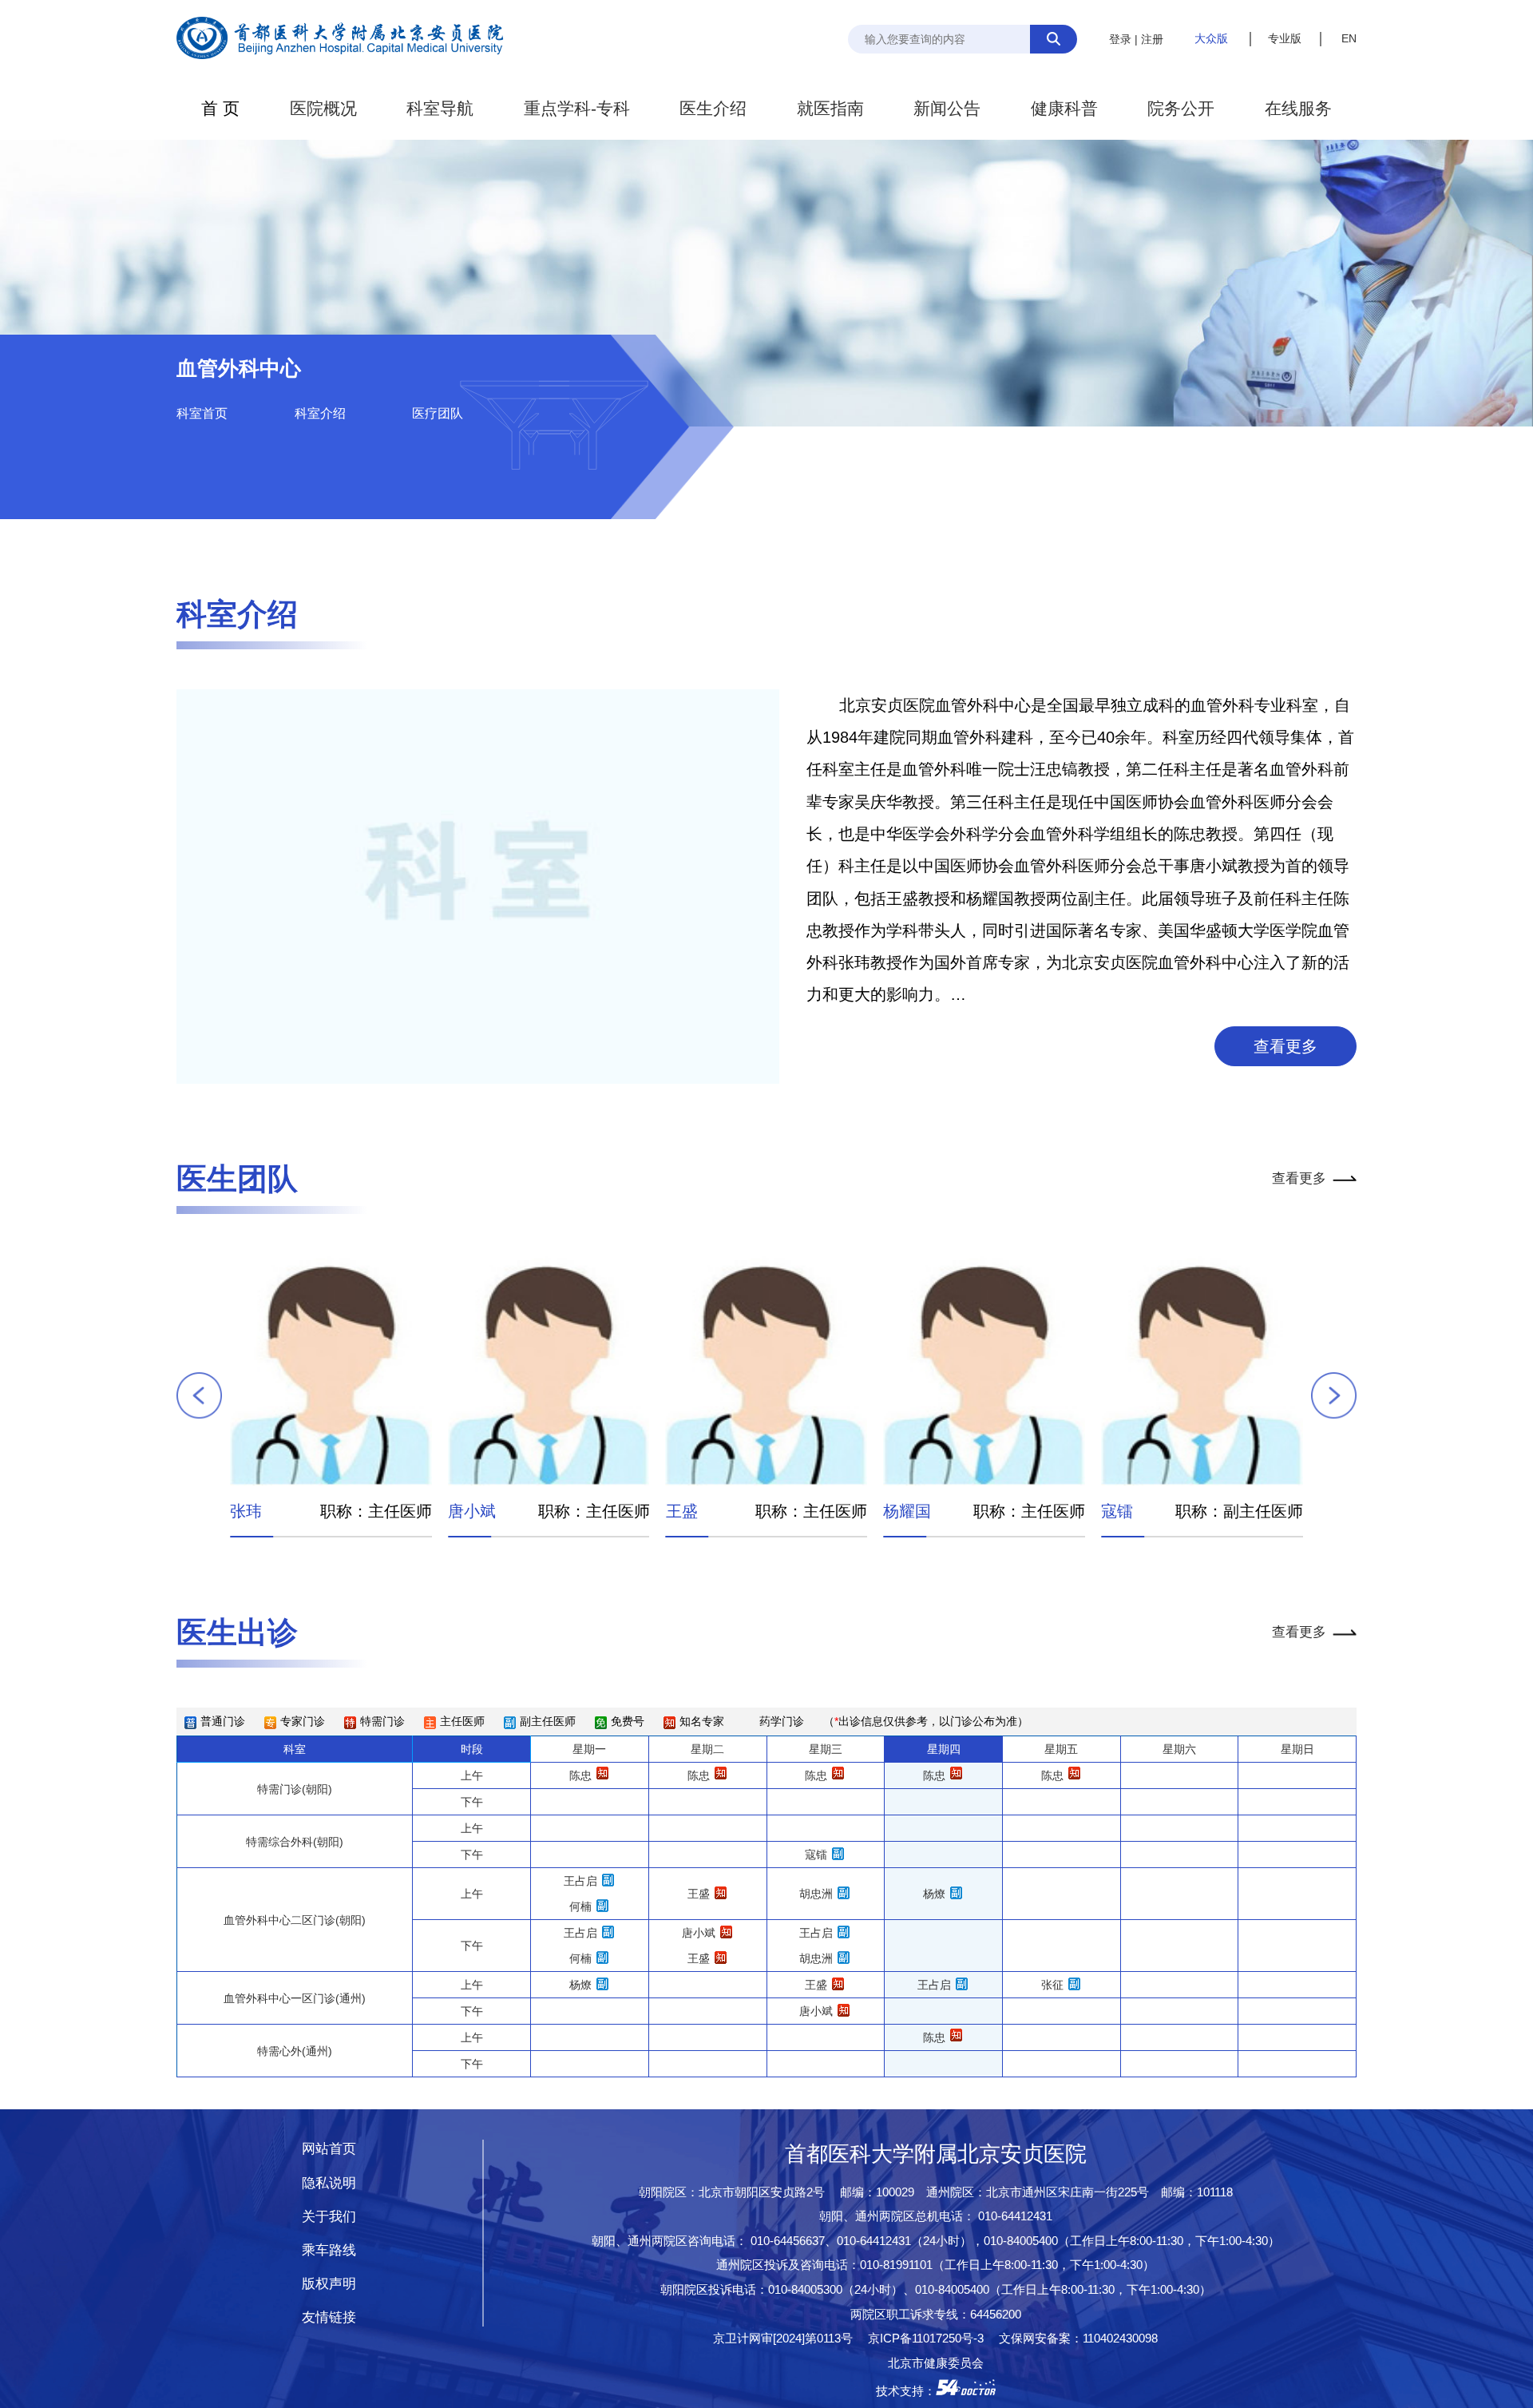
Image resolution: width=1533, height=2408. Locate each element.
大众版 (1211, 38)
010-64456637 (788, 2241)
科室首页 (202, 413)
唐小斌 (472, 1511)
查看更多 (1285, 1046)
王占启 (580, 1881)
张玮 (246, 1511)
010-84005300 (805, 2289)
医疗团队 (438, 413)
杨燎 (934, 1894)
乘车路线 (329, 2250)
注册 (1152, 39)
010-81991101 (896, 2265)
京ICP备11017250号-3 (932, 2338)
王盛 (682, 1511)
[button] (200, 1396)
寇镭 (1117, 1511)
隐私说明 (329, 2183)
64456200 (996, 2314)
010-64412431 (1015, 2216)
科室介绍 (320, 413)
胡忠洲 (816, 1894)
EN (1349, 38)
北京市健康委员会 (936, 2363)
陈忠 (580, 1775)
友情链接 (329, 2317)
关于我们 (329, 2217)
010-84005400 (1021, 2241)
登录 (1120, 39)
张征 (1052, 1985)
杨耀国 (907, 1511)
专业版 (1285, 38)
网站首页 (329, 2149)
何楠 (580, 1906)
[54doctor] (966, 2391)
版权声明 (329, 2284)
